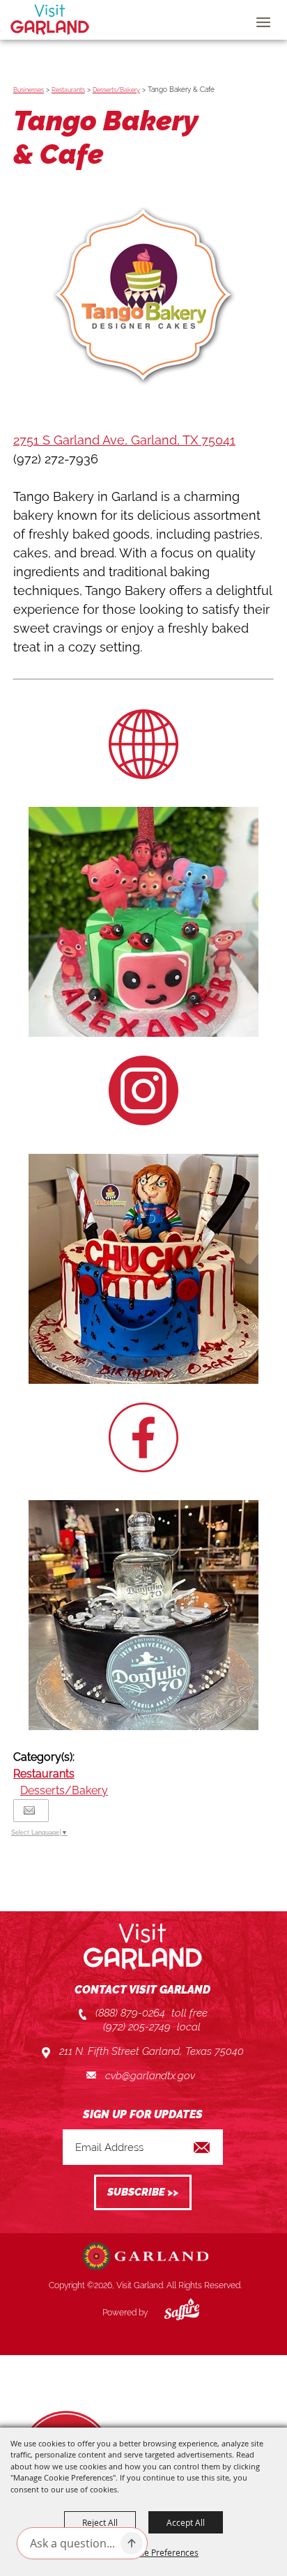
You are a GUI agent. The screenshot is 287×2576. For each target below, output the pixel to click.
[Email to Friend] (29, 1811)
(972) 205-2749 (137, 2027)
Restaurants (68, 90)
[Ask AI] (132, 2543)
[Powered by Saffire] (171, 2313)
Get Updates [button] (143, 2192)
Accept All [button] (186, 2522)
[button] (143, 299)
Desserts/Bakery (116, 90)
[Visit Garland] (50, 20)
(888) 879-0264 (130, 2013)
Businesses (29, 90)
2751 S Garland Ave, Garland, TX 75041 (124, 440)
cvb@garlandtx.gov (150, 2076)
